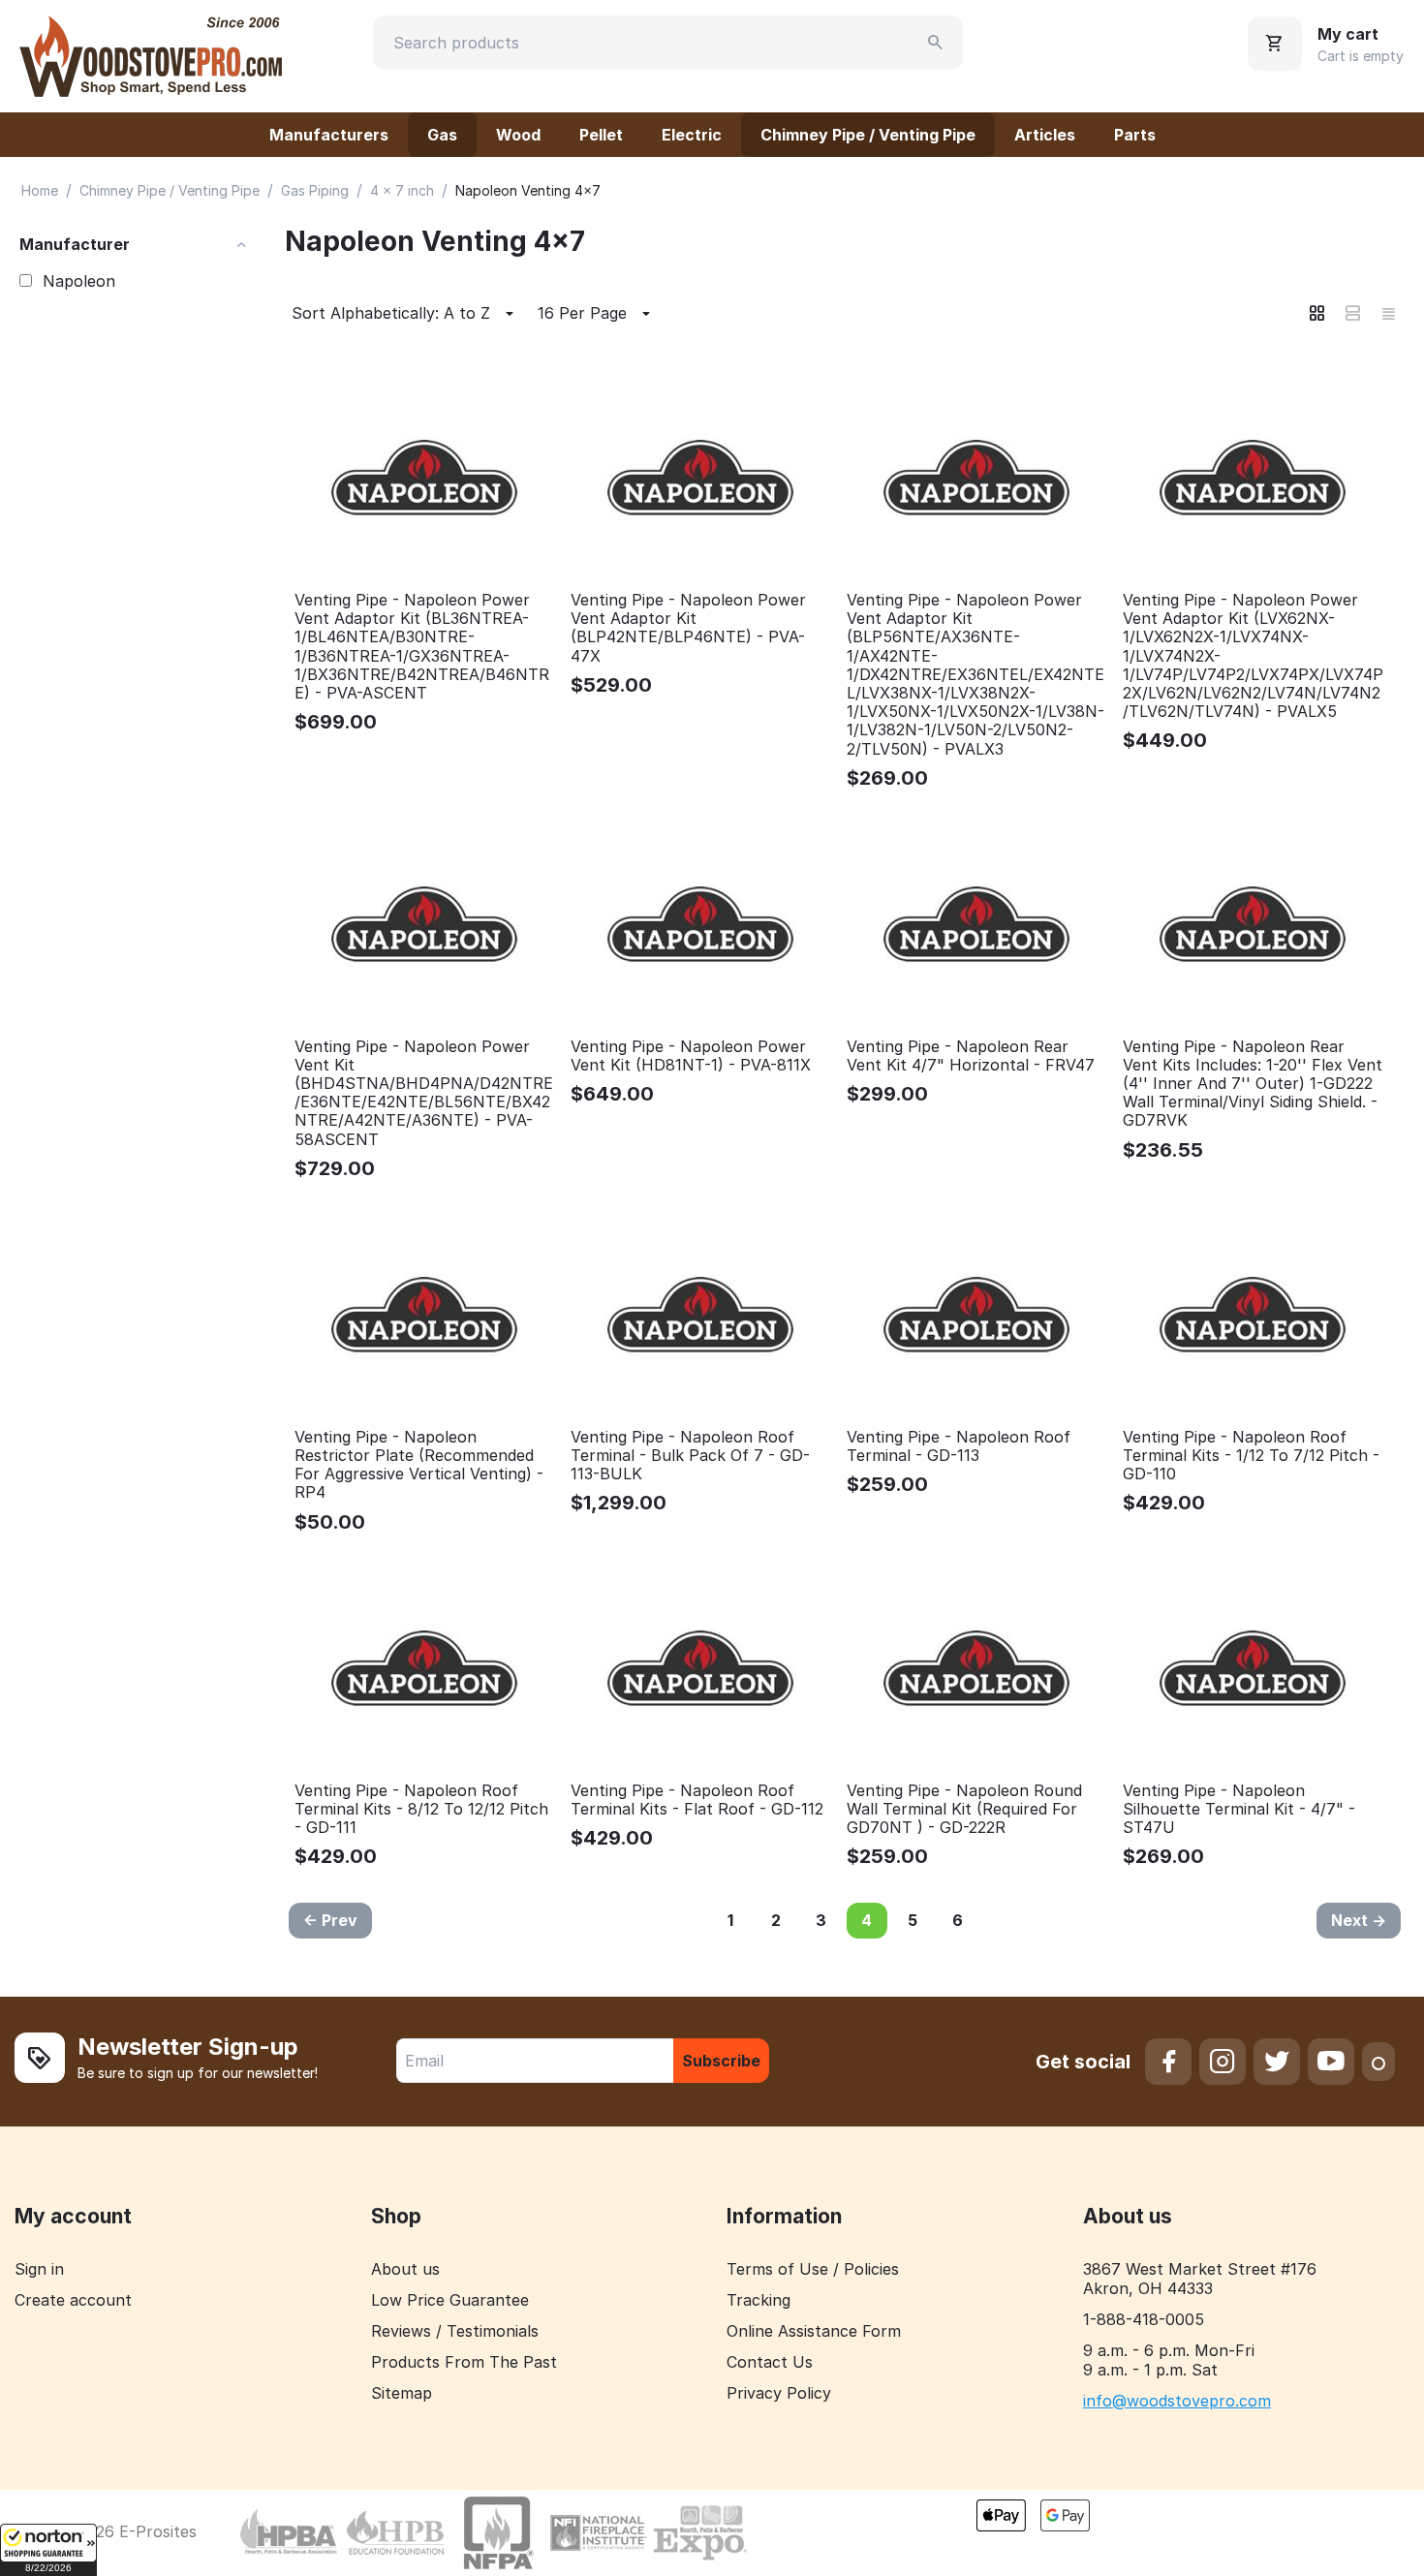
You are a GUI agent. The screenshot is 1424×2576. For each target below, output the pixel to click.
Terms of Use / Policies (813, 2269)
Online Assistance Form (814, 2331)
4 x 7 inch (402, 190)
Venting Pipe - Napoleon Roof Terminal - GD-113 (959, 1446)
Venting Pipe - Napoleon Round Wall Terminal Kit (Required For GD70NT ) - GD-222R (964, 1809)
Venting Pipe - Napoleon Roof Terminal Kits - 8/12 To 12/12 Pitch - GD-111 (421, 1809)
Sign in (39, 2269)
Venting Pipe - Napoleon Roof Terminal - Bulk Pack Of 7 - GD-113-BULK (690, 1456)
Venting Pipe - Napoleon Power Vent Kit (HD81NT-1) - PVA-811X (691, 1056)
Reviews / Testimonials (455, 2331)
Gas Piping (315, 190)
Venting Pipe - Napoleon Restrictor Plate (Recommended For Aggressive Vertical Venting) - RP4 (419, 1465)
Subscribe (721, 2061)
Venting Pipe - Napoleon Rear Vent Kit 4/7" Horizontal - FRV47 (971, 1056)
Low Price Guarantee (450, 2300)
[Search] (936, 43)
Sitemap (402, 2393)
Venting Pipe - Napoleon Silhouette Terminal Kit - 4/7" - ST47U (1239, 1809)
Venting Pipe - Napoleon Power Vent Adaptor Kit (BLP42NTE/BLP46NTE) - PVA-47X (688, 628)
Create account (73, 2300)
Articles (1045, 135)
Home (40, 190)
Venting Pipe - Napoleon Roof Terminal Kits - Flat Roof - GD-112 (697, 1800)
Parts (1135, 135)
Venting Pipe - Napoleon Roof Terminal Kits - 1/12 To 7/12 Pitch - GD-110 (1251, 1456)
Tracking (758, 2300)
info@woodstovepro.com (1177, 2401)
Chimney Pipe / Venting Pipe (868, 135)
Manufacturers (329, 135)
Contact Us (770, 2362)
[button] (48, 2550)
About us (405, 2269)
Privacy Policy (779, 2393)
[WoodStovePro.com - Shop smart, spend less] (151, 54)
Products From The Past (464, 2362)
